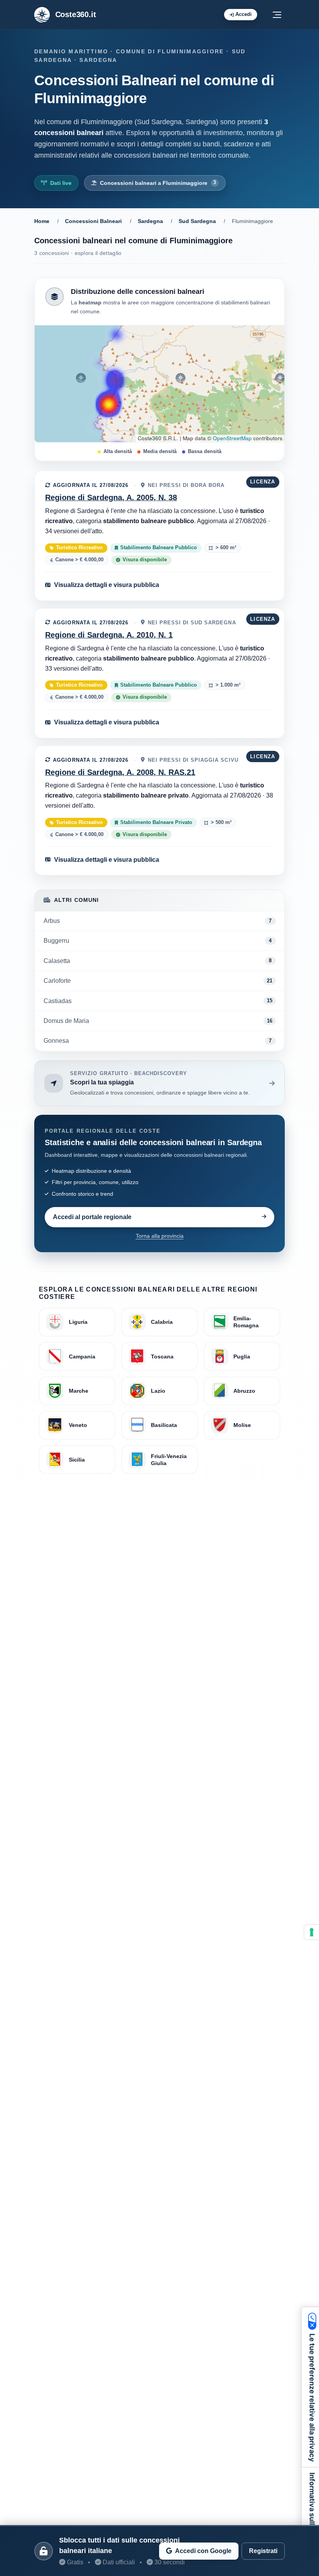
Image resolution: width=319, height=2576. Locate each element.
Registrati (263, 2551)
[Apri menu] (277, 15)
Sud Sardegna (197, 221)
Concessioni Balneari (93, 221)
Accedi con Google (203, 2551)
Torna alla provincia (160, 1236)
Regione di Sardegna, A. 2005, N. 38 (111, 497)
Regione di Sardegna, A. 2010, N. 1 (109, 635)
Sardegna (150, 221)
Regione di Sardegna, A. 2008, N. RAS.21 (120, 772)
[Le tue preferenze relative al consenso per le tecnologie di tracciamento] (312, 1932)
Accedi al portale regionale (92, 1217)
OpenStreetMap (232, 438)
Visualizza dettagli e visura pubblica (107, 585)
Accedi (244, 14)
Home (42, 221)
